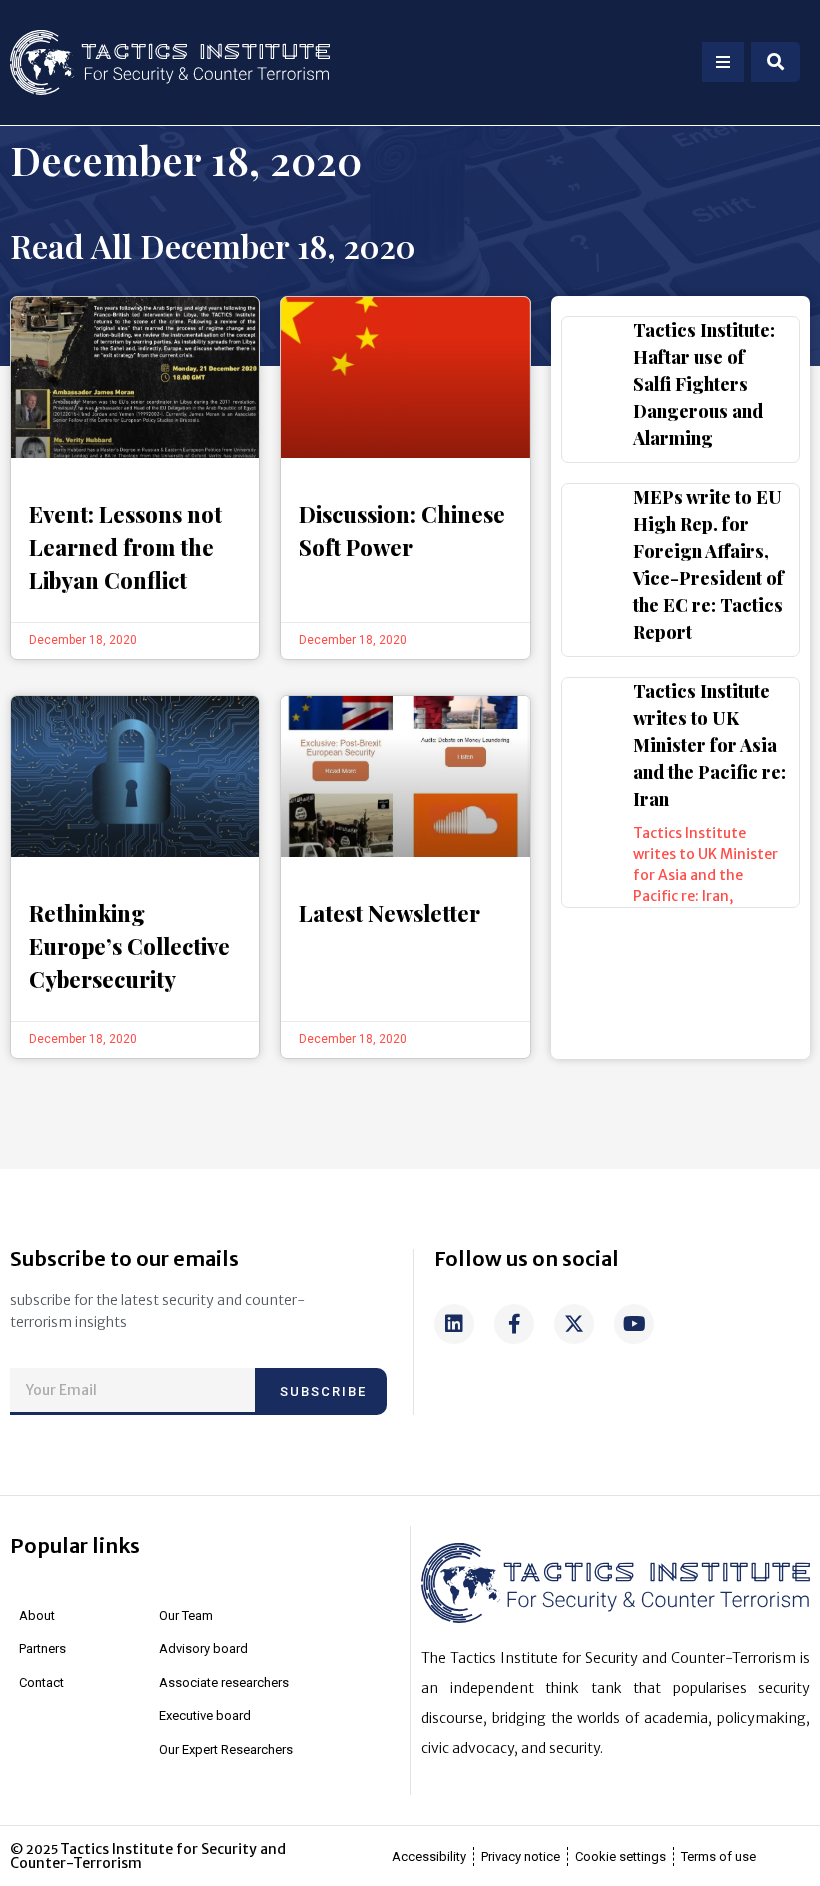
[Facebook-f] (514, 1324)
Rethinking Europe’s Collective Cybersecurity (129, 946)
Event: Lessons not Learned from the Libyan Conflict (125, 547)
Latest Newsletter (389, 913)
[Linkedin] (454, 1324)
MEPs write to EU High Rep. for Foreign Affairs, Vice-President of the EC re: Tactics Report (708, 564)
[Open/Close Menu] (723, 62)
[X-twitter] (574, 1324)
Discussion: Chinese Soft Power (402, 530)
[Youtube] (634, 1324)
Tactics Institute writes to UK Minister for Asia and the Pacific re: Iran (709, 745)
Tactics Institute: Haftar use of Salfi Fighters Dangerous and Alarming (704, 384)
